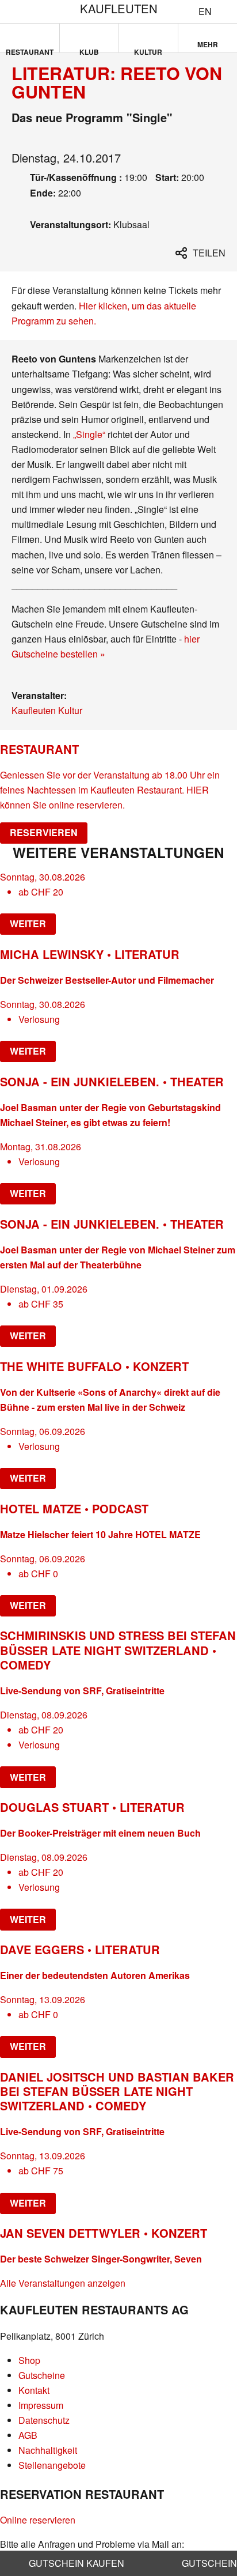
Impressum (41, 2405)
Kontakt (34, 2390)
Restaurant (30, 50)
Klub (89, 50)
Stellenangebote (52, 2465)
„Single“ (89, 434)
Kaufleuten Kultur (47, 710)
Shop (29, 2360)
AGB (28, 2435)
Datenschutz (44, 2420)
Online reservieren (38, 2520)
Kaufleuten (119, 8)
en (205, 12)
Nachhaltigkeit (48, 2450)
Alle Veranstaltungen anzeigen (63, 2283)
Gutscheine (42, 2375)
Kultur (148, 50)
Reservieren (44, 832)
